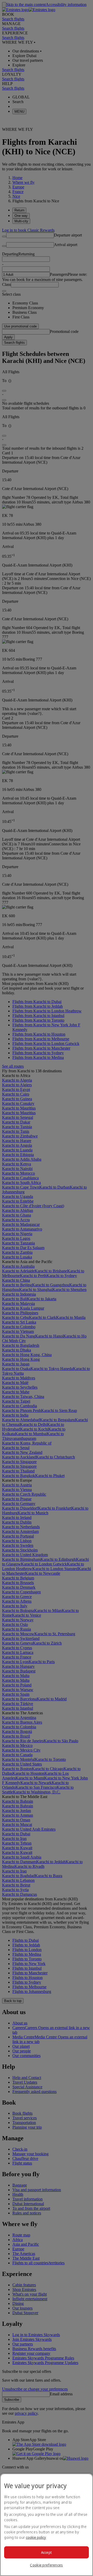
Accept (47, 2552)
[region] (47, 2525)
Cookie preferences (46, 2565)
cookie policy (36, 2537)
